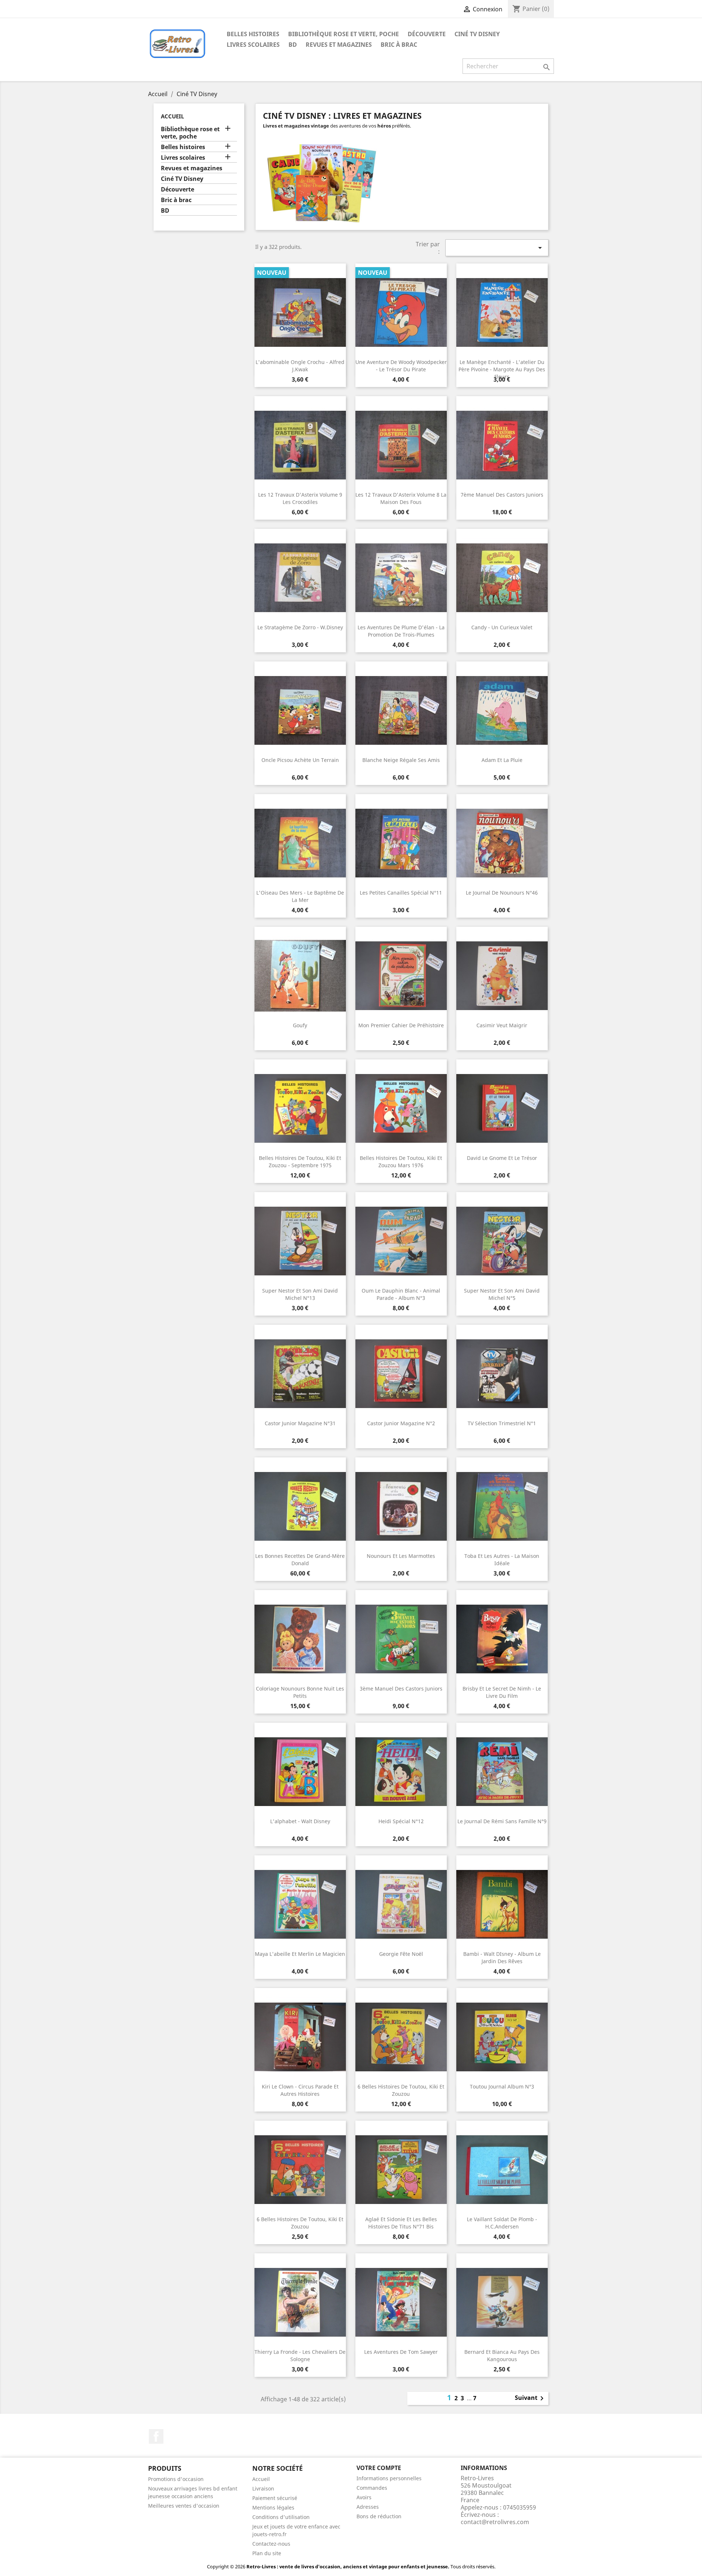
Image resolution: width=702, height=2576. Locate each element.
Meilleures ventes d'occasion (184, 2506)
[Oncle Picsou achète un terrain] (300, 710)
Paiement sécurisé (275, 2498)
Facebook (156, 2436)
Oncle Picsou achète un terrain (300, 760)
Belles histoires (253, 34)
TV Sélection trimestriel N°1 (502, 1423)
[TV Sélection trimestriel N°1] (502, 1374)
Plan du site (267, 2553)
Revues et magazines (339, 45)
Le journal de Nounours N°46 (502, 893)
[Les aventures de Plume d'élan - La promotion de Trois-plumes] (401, 578)
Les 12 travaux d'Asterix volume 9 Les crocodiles (300, 498)
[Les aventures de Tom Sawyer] (401, 2302)
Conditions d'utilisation (281, 2517)
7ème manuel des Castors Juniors (502, 495)
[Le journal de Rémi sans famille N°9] (502, 1772)
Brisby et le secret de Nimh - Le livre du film (502, 1692)
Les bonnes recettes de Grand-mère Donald (300, 1560)
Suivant (531, 2398)
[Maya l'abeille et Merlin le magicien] (300, 1904)
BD (293, 45)
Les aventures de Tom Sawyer (401, 2352)
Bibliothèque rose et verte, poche (344, 34)
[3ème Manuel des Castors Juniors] (401, 1639)
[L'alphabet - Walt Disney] (300, 1772)
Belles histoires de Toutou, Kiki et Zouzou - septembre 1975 (300, 1162)
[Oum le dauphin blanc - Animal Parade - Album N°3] (401, 1241)
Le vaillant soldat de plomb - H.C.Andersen (502, 2223)
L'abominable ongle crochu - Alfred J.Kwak (300, 366)
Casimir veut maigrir (502, 1025)
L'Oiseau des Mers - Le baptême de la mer (300, 896)
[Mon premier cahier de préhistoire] (401, 976)
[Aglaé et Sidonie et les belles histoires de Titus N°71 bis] (401, 2170)
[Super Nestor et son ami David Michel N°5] (502, 1241)
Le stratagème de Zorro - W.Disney (300, 627)
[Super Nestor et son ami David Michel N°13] (300, 1241)
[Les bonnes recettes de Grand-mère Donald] (300, 1506)
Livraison (263, 2488)
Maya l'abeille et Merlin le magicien (300, 1954)
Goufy (300, 1025)
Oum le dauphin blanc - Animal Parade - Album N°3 (401, 1294)
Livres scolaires (253, 45)
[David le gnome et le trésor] (502, 1108)
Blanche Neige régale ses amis (401, 760)
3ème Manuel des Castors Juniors (401, 1689)
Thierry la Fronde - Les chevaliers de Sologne (300, 2355)
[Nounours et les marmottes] (401, 1506)
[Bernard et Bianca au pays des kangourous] (502, 2302)
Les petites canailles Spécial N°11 (401, 893)
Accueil (172, 116)
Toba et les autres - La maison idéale (502, 1560)
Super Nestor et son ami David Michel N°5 (502, 1294)
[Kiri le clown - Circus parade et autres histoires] (300, 2037)
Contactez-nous (271, 2544)
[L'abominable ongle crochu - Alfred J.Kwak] (300, 312)
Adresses (368, 2507)
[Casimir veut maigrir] (502, 976)
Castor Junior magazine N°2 (401, 1423)
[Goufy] (300, 976)
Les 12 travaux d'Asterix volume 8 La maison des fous (401, 498)
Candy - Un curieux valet (502, 627)
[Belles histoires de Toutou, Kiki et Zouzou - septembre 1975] (300, 1108)
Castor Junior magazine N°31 (300, 1423)
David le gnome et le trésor (502, 1158)
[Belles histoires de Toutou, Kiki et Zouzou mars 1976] (401, 1108)
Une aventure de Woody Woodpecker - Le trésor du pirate (401, 366)
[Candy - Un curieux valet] (502, 578)
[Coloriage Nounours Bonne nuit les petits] (300, 1639)
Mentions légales (273, 2507)
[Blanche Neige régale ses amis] (401, 710)
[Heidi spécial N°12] (401, 1772)
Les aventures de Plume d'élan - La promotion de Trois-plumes (401, 631)
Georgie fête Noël (401, 1954)
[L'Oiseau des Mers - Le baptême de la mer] (300, 843)
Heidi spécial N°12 (401, 1821)
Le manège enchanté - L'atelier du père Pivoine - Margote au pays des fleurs (502, 369)
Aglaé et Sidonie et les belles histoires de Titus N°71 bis (401, 2223)
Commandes (372, 2488)
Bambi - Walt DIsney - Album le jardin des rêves (502, 1957)
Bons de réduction (379, 2516)
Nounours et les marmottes (401, 1556)
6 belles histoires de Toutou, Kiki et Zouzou (401, 2090)
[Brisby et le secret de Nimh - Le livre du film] (502, 1639)
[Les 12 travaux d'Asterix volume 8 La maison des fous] (401, 445)
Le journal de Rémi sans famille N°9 (502, 1821)
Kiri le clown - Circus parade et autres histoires (300, 2090)
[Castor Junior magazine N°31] (300, 1374)
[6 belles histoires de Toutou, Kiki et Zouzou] (401, 2037)
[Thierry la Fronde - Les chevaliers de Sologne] (300, 2302)
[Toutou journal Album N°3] (502, 2037)
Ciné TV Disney (477, 34)
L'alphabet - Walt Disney (300, 1821)
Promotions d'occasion (176, 2479)
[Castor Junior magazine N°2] (401, 1374)
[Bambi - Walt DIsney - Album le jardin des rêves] (502, 1904)
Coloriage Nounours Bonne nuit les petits (300, 1692)
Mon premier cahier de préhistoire (401, 1025)
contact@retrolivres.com (495, 2522)
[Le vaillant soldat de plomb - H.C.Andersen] (502, 2170)
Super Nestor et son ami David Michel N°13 (300, 1294)
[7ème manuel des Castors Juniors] (502, 445)
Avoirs (364, 2497)
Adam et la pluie (502, 760)
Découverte (427, 34)
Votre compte (379, 2468)
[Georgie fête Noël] (401, 1904)
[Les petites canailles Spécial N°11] (401, 843)
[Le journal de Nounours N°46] (502, 843)
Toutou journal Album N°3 (502, 2086)
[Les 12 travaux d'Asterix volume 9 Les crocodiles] (300, 445)
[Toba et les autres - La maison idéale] (502, 1506)
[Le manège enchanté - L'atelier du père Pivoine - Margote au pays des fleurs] (502, 312)
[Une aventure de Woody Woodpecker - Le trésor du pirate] (401, 312)
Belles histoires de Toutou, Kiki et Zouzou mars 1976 (401, 1162)
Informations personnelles (389, 2478)
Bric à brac (399, 45)
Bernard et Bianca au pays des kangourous (502, 2355)
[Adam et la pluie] (502, 710)
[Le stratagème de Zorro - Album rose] (300, 578)
